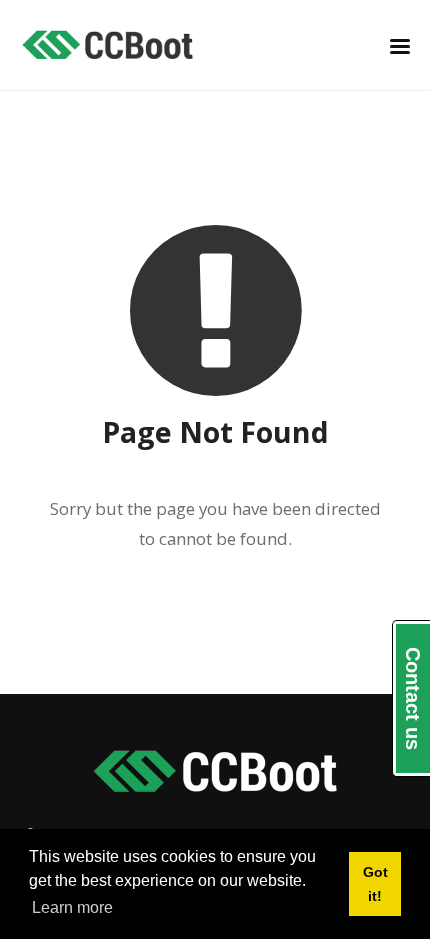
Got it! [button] (375, 884)
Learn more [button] (72, 907)
